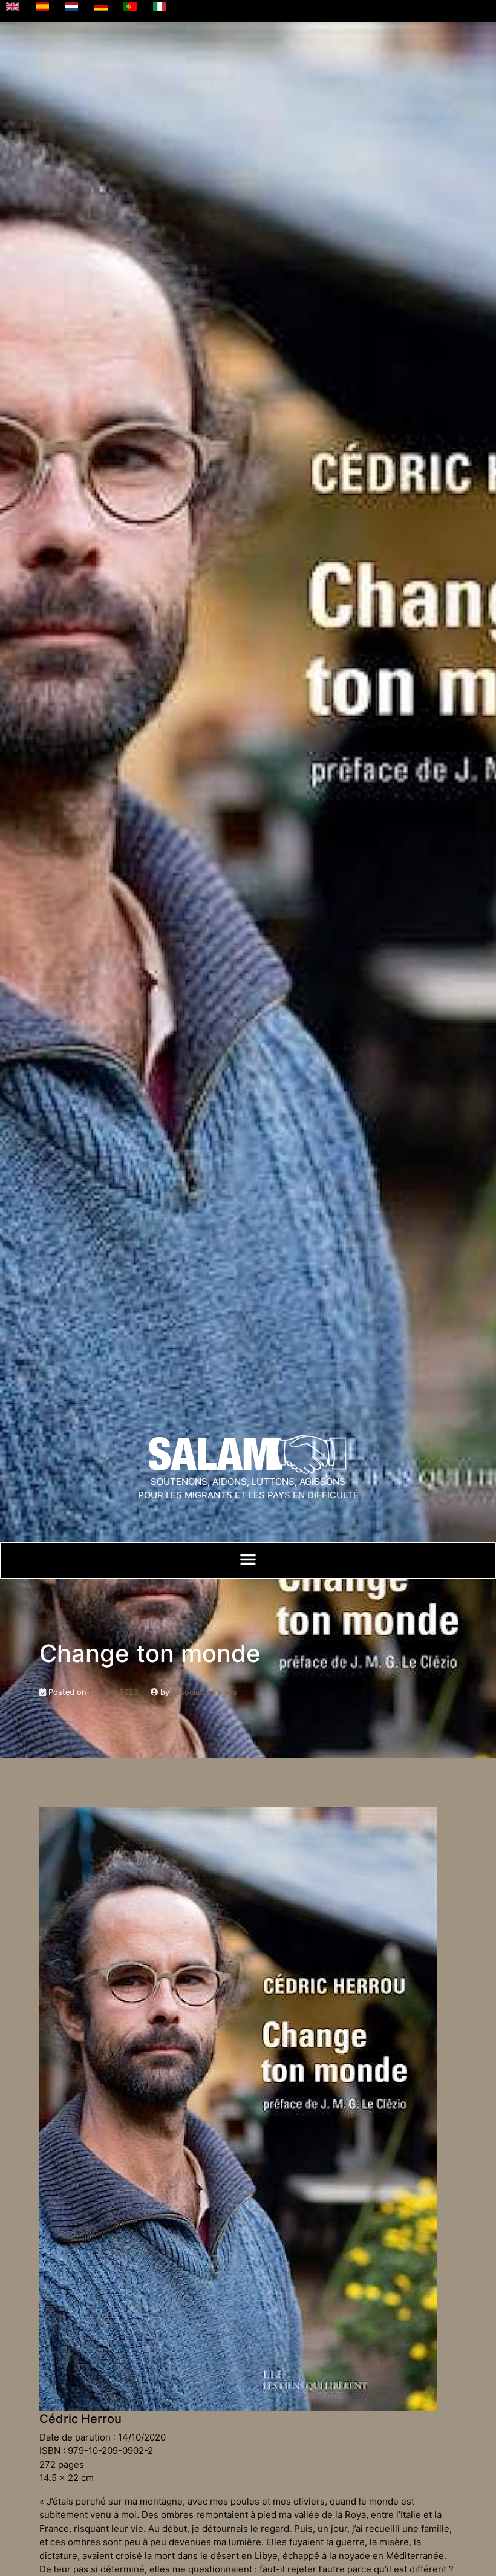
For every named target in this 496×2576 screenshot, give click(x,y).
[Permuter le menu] (248, 1559)
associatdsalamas (204, 1692)
